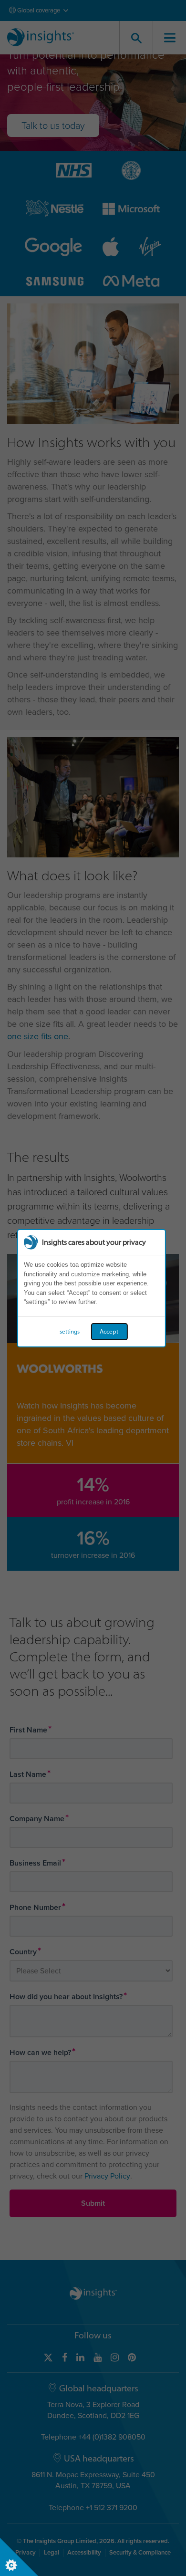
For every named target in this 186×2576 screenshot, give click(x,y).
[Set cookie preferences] (19, 2557)
